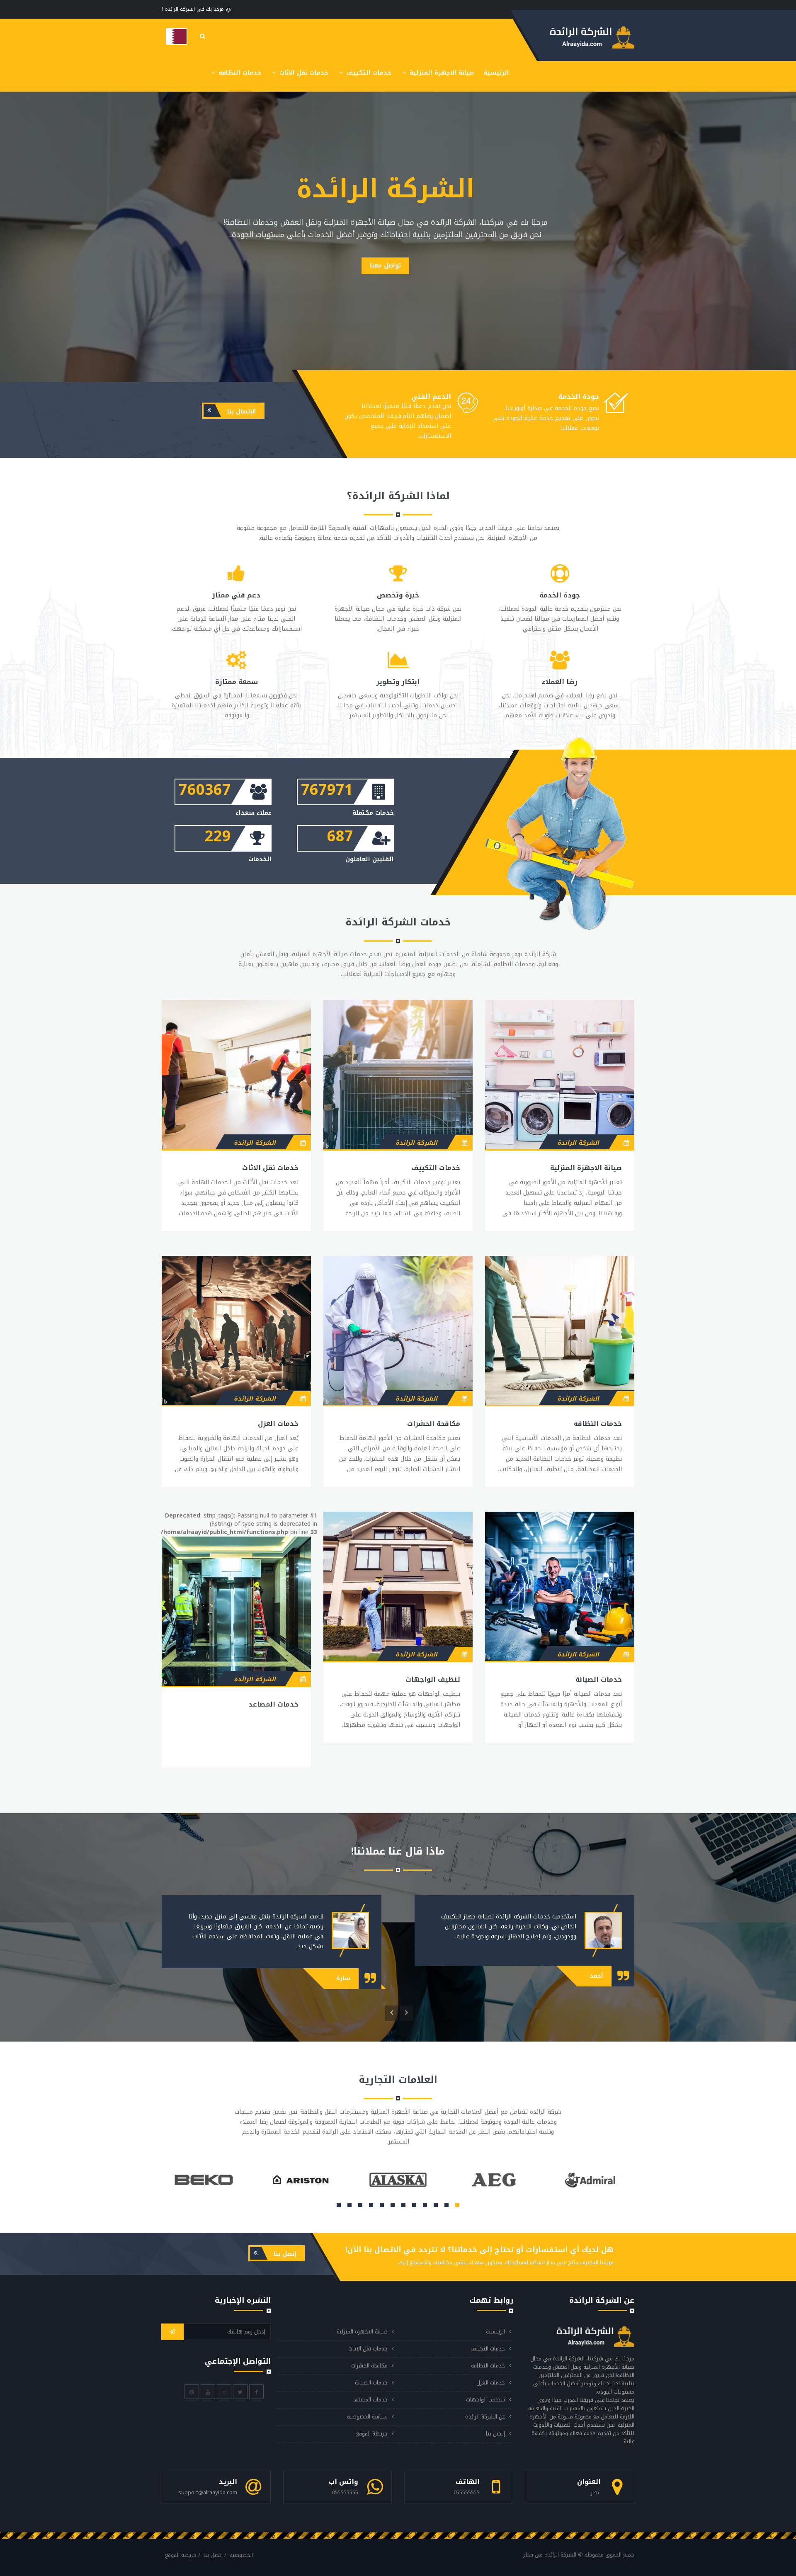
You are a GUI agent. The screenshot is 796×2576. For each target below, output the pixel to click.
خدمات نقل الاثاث (303, 73)
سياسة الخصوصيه (367, 2417)
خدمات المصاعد (273, 1704)
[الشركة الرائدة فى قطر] (177, 36)
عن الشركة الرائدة (485, 2417)
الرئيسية (496, 73)
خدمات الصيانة (599, 1679)
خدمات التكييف (368, 73)
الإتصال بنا (241, 412)
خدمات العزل (278, 1424)
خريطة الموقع (372, 2434)
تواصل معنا (385, 266)
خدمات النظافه (239, 73)
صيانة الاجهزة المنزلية (441, 73)
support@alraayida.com (208, 2492)
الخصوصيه (241, 2555)
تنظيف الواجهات (433, 1679)
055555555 (467, 2492)
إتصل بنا (284, 2254)
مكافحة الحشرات (434, 1424)
